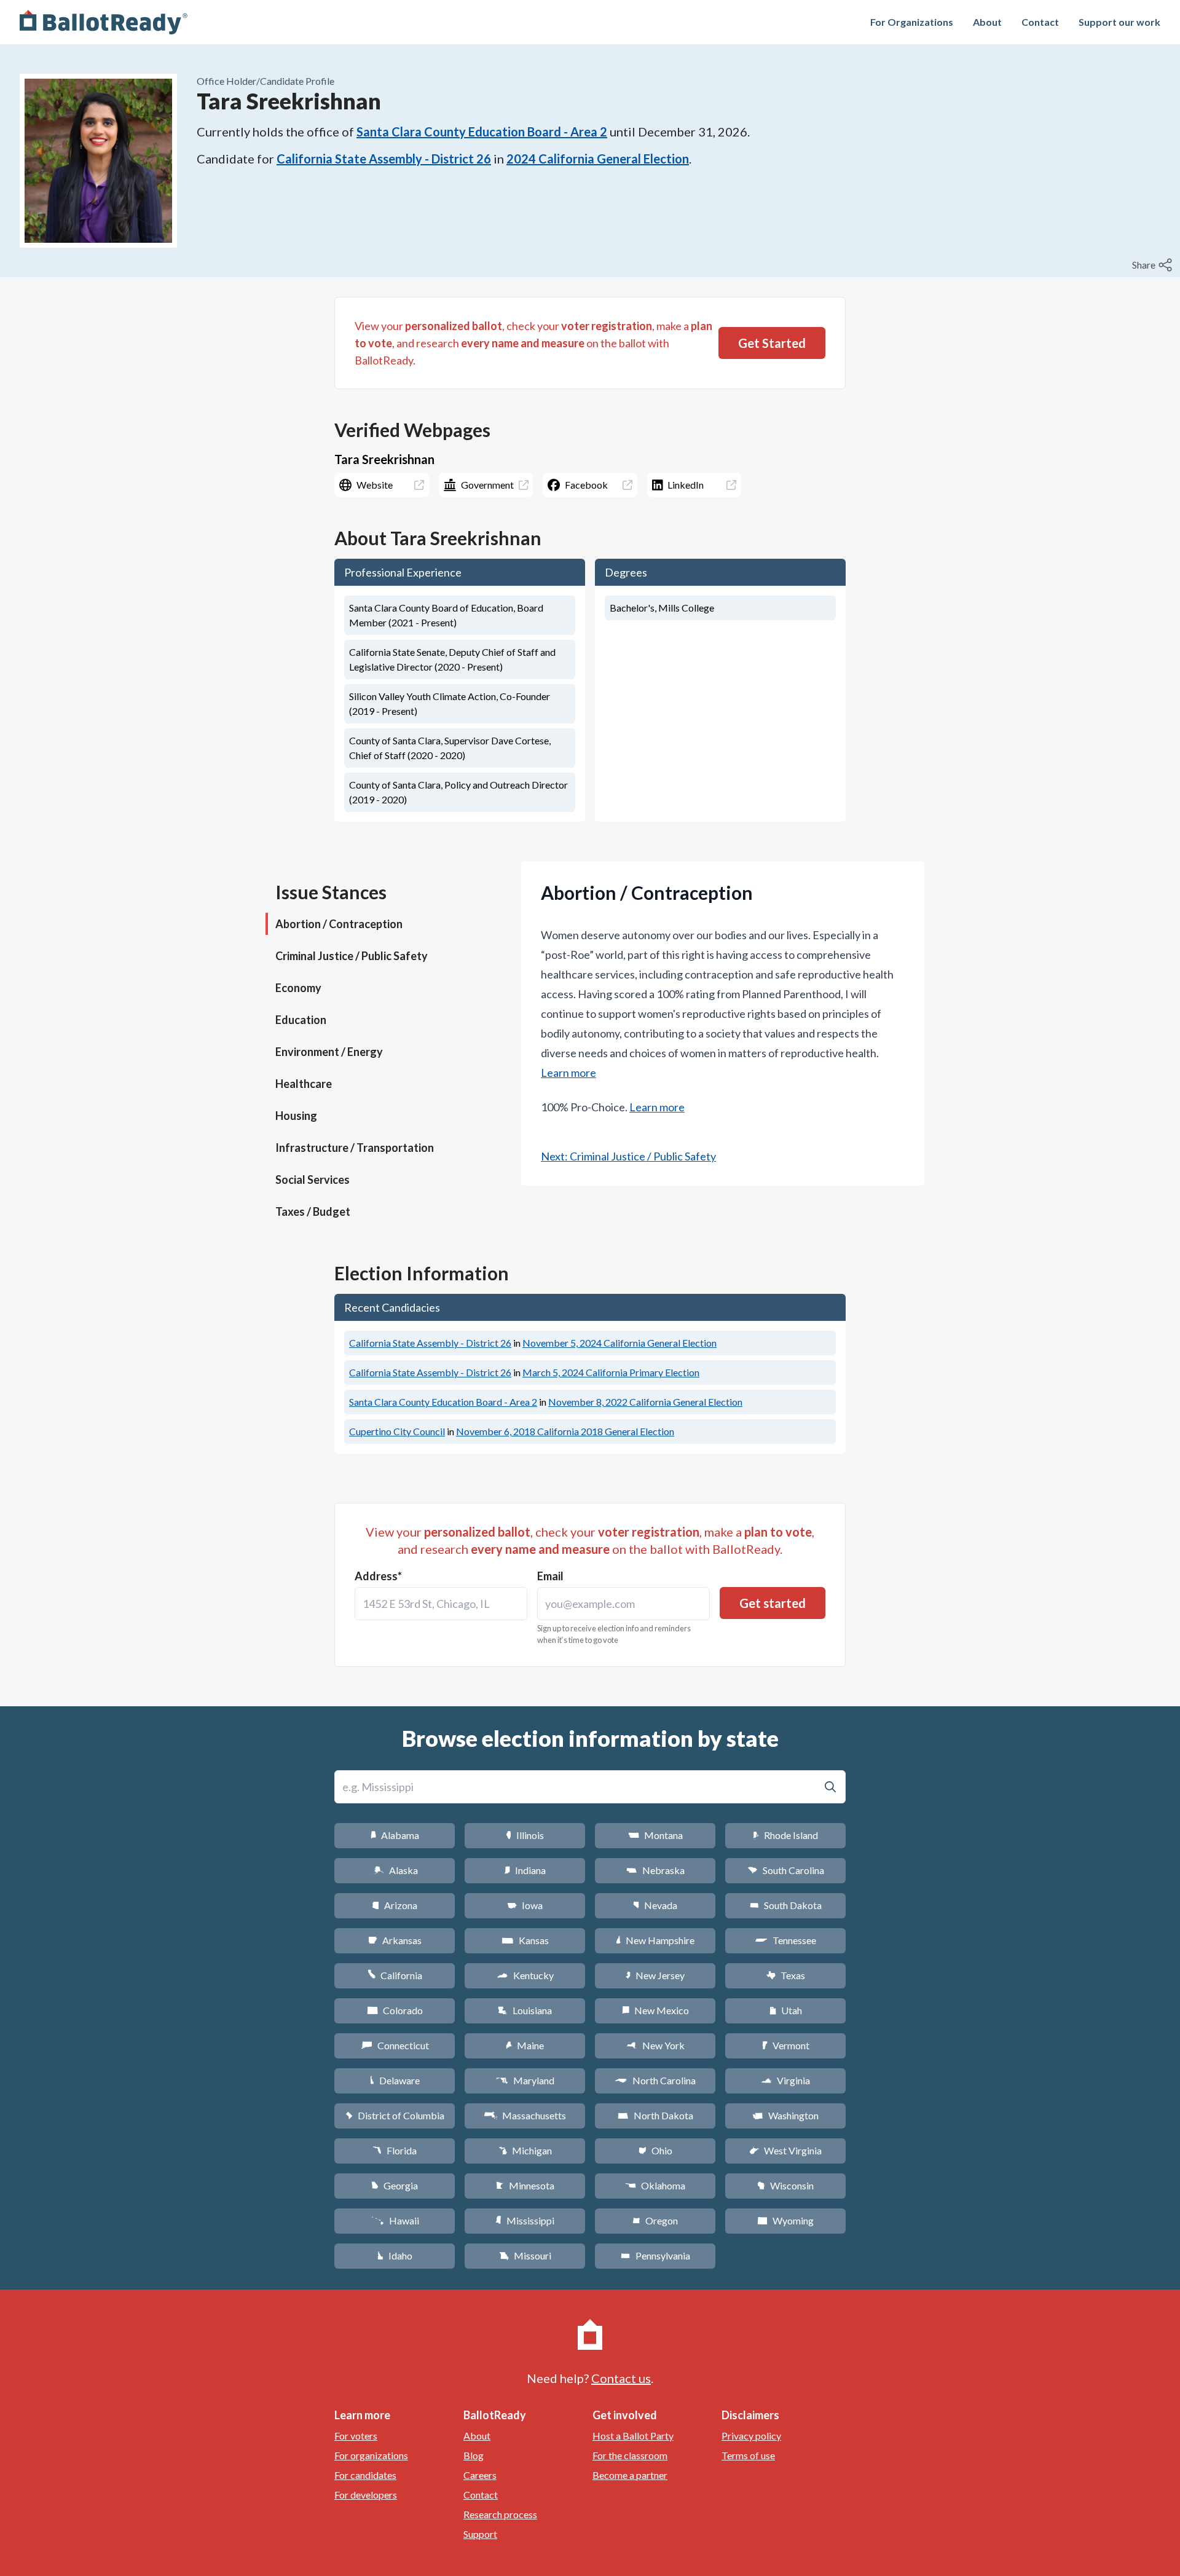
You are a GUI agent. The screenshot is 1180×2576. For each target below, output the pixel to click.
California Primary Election (611, 1372)
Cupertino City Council (397, 1431)
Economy (298, 988)
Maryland (525, 2080)
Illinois (525, 1835)
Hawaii (395, 2220)
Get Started (772, 343)
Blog (474, 2455)
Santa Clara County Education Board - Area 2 (482, 132)
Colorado (395, 2010)
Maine (525, 2045)
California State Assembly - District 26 (384, 159)
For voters (356, 2436)
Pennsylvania (655, 2255)
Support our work (1119, 22)
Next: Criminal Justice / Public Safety (628, 1156)
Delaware (395, 2080)
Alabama (395, 1835)
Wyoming (785, 2220)
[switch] (1154, 265)
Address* (378, 1576)
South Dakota (786, 1905)
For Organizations (912, 22)
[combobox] (441, 1604)
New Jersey (655, 1975)
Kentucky (525, 1975)
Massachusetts (525, 2115)
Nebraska (655, 1870)
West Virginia (785, 2150)
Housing (296, 1116)
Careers (480, 2475)
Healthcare (304, 1084)
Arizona (395, 1905)
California (395, 1975)
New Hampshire (655, 1940)
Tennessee (785, 1940)
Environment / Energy (329, 1052)
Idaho (395, 2255)
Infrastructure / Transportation (355, 1148)
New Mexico (655, 2010)
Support (480, 2534)
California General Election (619, 1343)
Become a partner (630, 2475)
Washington (785, 2115)
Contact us (621, 2378)
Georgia (395, 2185)
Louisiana (525, 2010)
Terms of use (748, 2455)
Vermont (786, 2045)
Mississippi (525, 2220)
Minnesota (525, 2185)
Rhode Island (785, 1835)
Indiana (525, 1870)
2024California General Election (598, 159)
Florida (395, 2150)
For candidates (365, 2475)
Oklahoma (655, 2185)
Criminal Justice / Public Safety (352, 956)
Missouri (525, 2255)
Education (301, 1020)
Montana (655, 1835)
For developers (366, 2495)
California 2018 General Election (565, 1431)
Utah (786, 2010)
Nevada (655, 1905)
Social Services (313, 1180)
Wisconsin (785, 2185)
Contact (1040, 22)
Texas (785, 1975)
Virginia (785, 2080)
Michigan (525, 2150)
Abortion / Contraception (339, 924)
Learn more (568, 1073)
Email (550, 1576)
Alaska (395, 1870)
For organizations (371, 2455)
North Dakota (655, 2115)
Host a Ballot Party (633, 2436)
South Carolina (786, 1870)
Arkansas (395, 1940)
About (987, 22)
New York (655, 2045)
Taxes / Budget (313, 1211)
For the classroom (630, 2455)
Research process (500, 2514)
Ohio (655, 2150)
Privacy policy (751, 2436)
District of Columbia (395, 2115)
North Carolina (655, 2080)
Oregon (655, 2220)
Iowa (525, 1905)
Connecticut (395, 2045)
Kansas (525, 1940)
